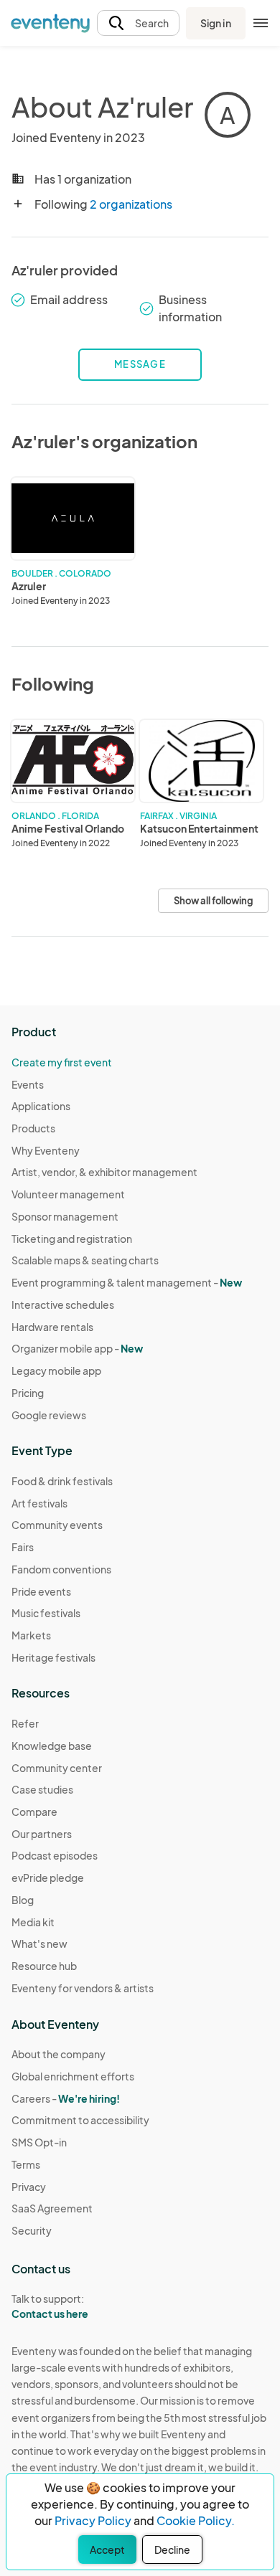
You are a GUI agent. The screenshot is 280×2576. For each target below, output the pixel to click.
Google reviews (49, 1415)
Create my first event (62, 1062)
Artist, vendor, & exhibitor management (104, 1172)
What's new (39, 1943)
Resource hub (44, 1966)
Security (32, 2230)
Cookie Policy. (196, 2520)
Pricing (28, 1393)
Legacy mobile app (56, 1370)
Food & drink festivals (62, 1481)
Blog (23, 1900)
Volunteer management (68, 1194)
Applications (41, 1106)
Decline (172, 2549)
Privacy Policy (93, 2520)
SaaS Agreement (52, 2208)
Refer (25, 1723)
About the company (59, 2054)
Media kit (33, 1922)
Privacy (29, 2187)
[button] (138, 23)
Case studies (42, 1789)
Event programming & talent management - (127, 1282)
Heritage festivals (53, 1657)
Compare (34, 1812)
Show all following (213, 901)
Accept (107, 2549)
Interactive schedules (63, 1304)
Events (28, 1084)
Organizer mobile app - (77, 1348)
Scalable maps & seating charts (85, 1260)
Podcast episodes (55, 1855)
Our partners (42, 1834)
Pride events (41, 1591)
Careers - (66, 2098)
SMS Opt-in (39, 2142)
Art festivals (39, 1503)
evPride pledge (48, 1877)
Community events (57, 1525)
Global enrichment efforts (73, 2076)
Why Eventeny (46, 1150)
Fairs (23, 1547)
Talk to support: (50, 2306)
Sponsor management (65, 1216)
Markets (31, 1635)
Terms (26, 2164)
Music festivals (46, 1613)
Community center (57, 1768)
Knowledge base (52, 1746)
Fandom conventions (61, 1569)
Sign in (216, 23)
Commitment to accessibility (80, 2120)
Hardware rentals (52, 1327)
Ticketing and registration (72, 1239)
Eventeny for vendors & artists (83, 1988)
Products (33, 1128)
